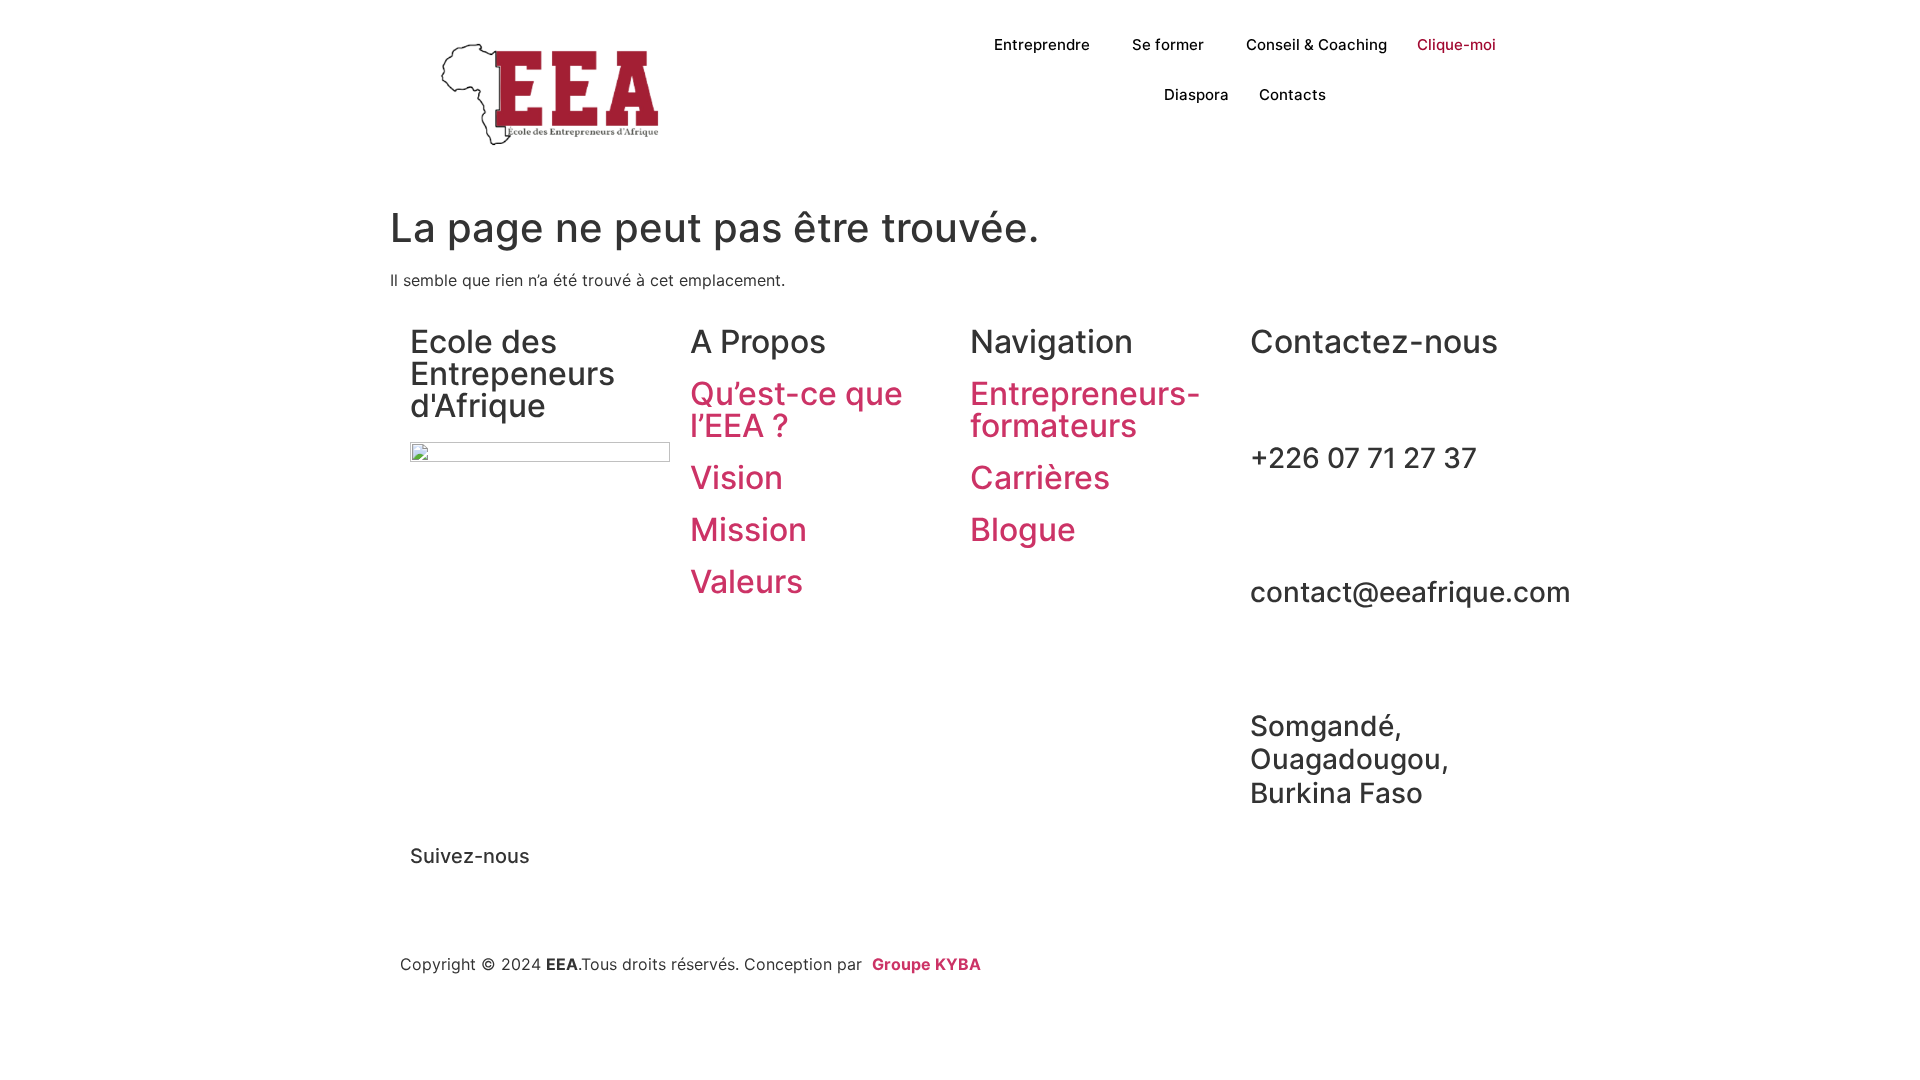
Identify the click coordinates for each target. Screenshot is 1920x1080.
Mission (748, 529)
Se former (1168, 44)
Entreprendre (1042, 44)
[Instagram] (545, 891)
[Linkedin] (490, 891)
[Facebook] (435, 891)
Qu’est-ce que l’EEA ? (796, 409)
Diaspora (1196, 94)
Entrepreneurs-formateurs (1085, 409)
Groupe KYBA (926, 964)
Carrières (1040, 477)
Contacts (1292, 94)
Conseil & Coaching (1316, 44)
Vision (736, 477)
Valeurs (746, 581)
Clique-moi (1456, 44)
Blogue (1023, 529)
